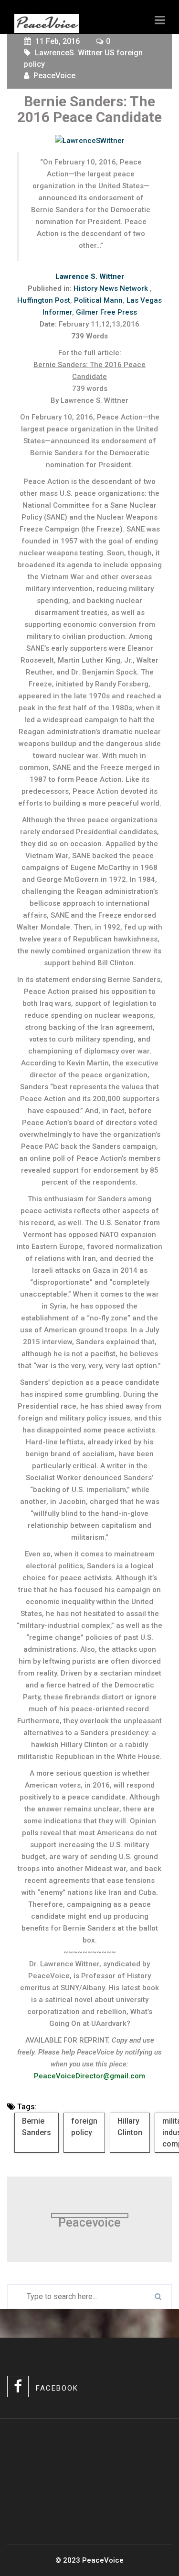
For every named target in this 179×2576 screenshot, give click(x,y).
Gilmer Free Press (106, 312)
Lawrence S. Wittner (90, 276)
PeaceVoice (54, 76)
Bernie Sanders (37, 2127)
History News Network (112, 288)
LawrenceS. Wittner (69, 53)
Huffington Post (44, 300)
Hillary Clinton (130, 2127)
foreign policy (84, 2127)
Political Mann (98, 300)
